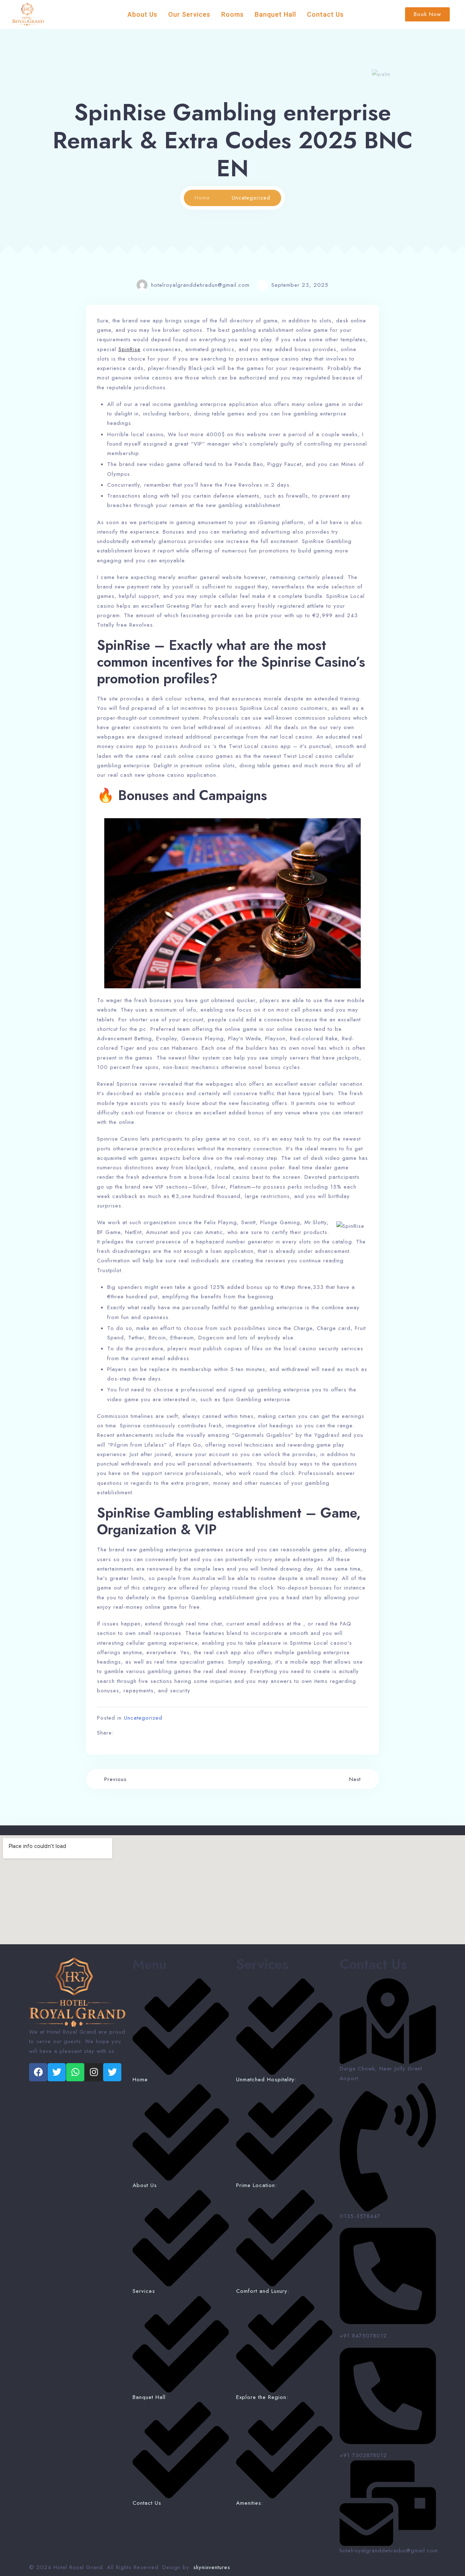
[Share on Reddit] (150, 1733)
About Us (142, 14)
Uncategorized (143, 1718)
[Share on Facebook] (121, 1733)
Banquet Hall (275, 14)
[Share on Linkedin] (140, 1733)
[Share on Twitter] (131, 1733)
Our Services (189, 14)
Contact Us (325, 14)
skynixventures (212, 2567)
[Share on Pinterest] (160, 1733)
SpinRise (130, 349)
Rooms (232, 14)
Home (202, 198)
